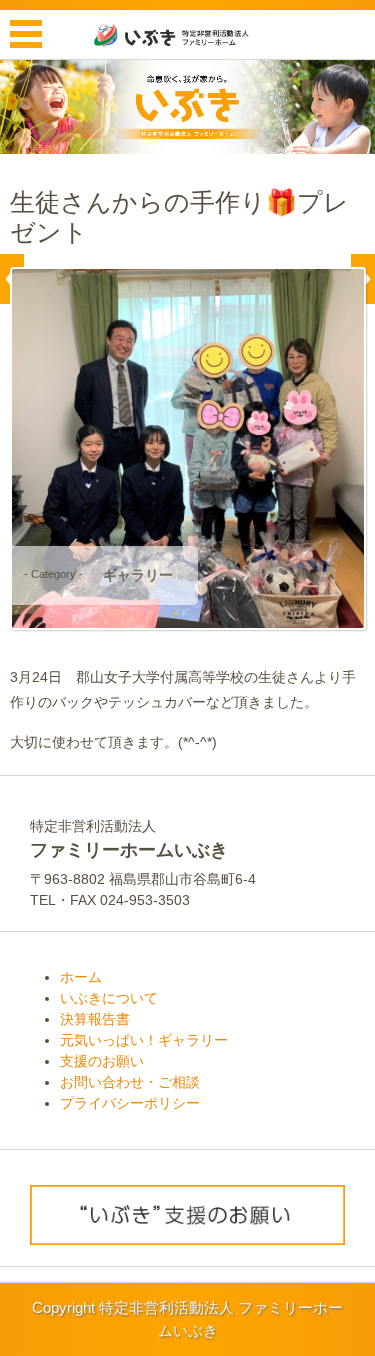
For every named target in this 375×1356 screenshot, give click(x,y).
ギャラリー (138, 575)
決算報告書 (95, 1019)
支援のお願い (102, 1061)
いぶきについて (109, 998)
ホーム (81, 977)
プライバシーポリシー (130, 1103)
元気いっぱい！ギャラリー (144, 1040)
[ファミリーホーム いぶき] (188, 34)
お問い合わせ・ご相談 (130, 1082)
